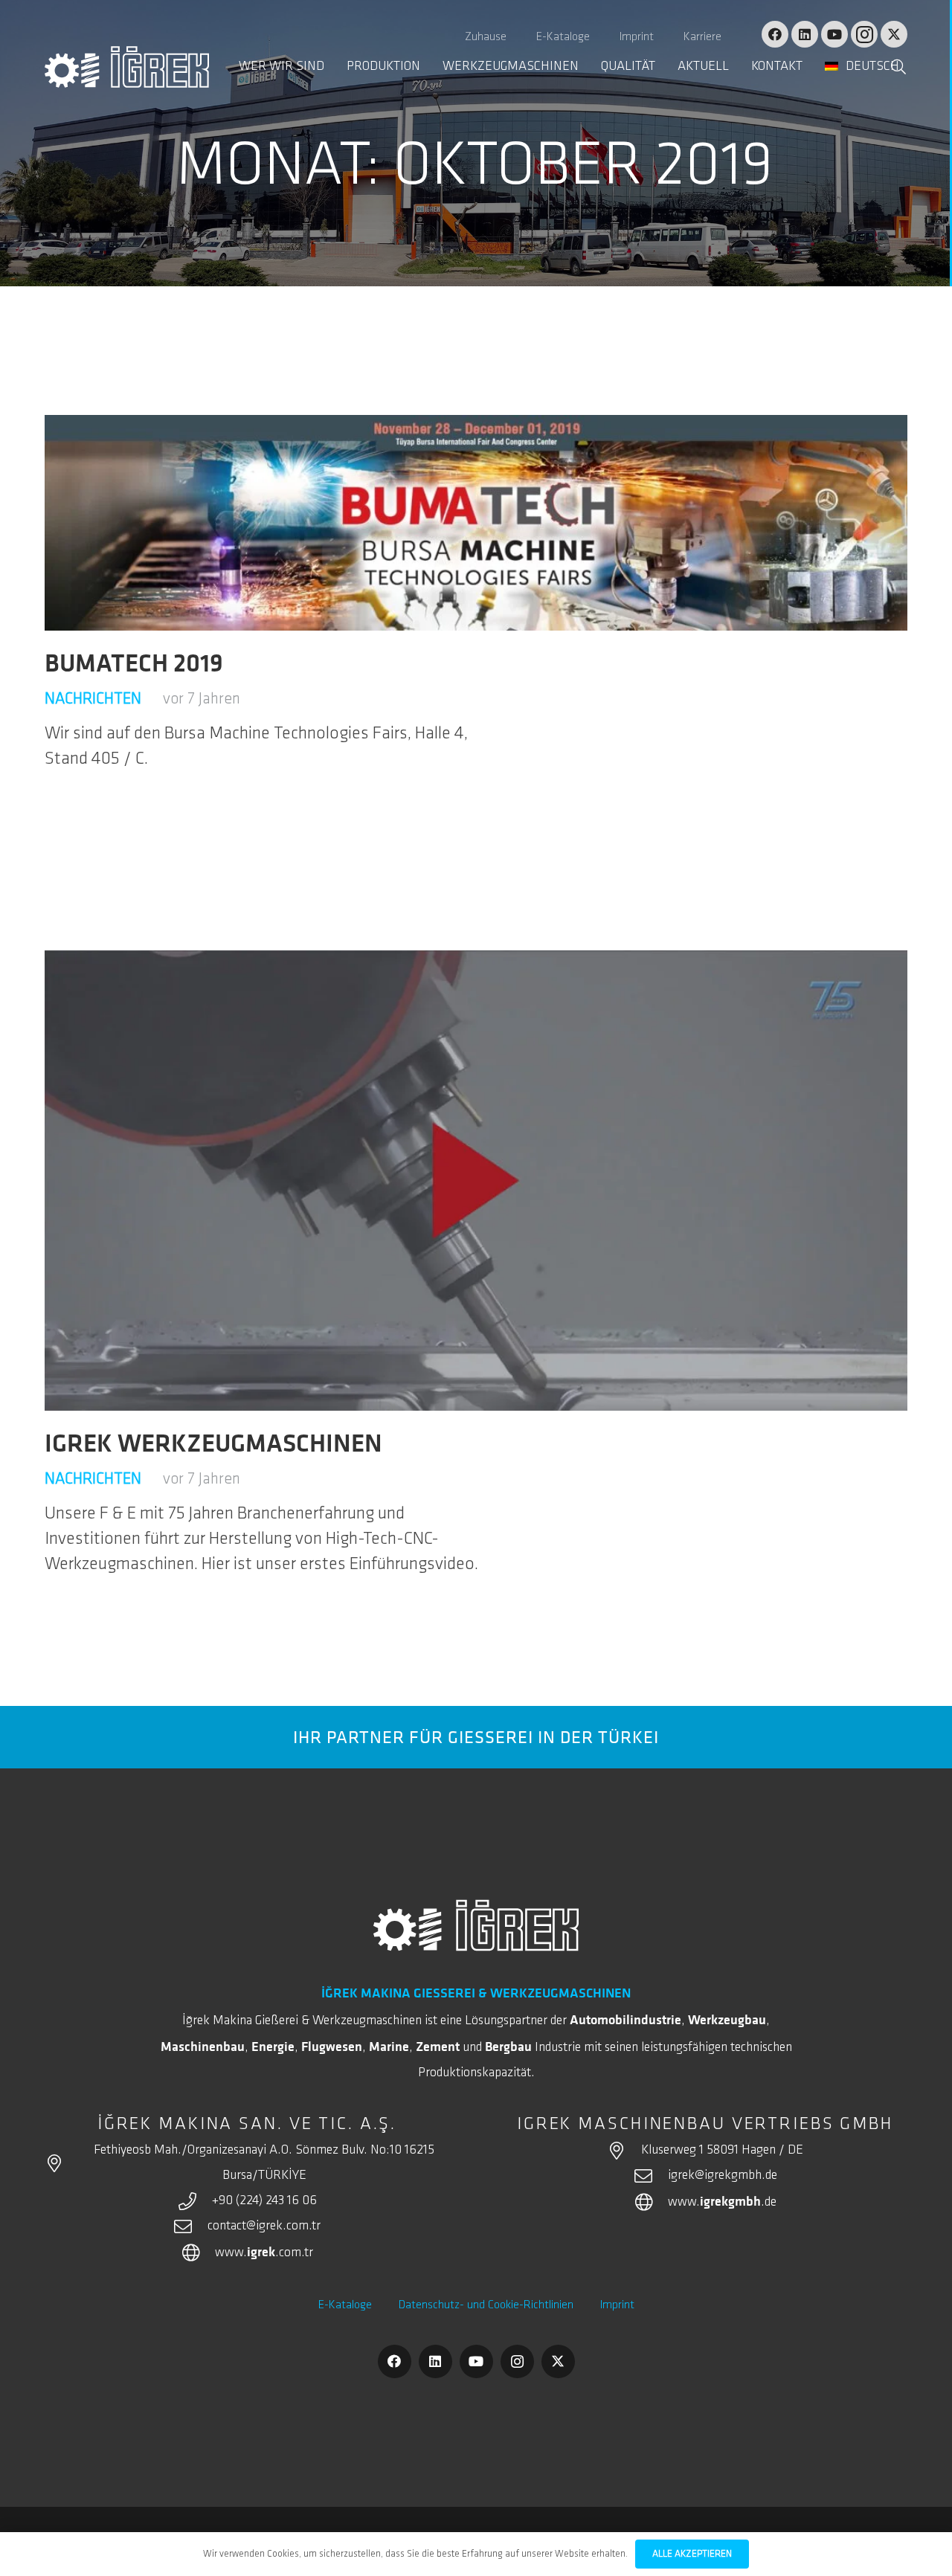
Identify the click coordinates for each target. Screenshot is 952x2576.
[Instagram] (864, 34)
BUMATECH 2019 (134, 663)
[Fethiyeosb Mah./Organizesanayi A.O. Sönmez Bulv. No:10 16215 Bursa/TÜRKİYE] (62, 2163)
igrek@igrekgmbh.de (723, 2176)
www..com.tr (264, 2253)
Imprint (617, 2305)
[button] (911, 67)
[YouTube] (834, 34)
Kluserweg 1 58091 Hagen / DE (722, 2151)
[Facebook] (775, 34)
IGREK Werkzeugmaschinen (213, 1443)
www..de (722, 2203)
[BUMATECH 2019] (476, 523)
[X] (894, 34)
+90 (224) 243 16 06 (264, 2201)
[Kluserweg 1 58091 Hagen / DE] (624, 2151)
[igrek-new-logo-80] (127, 67)
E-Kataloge (345, 2305)
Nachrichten (93, 699)
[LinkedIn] (805, 34)
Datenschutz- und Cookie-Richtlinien (486, 2305)
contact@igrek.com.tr (264, 2226)
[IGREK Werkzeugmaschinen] (476, 1181)
